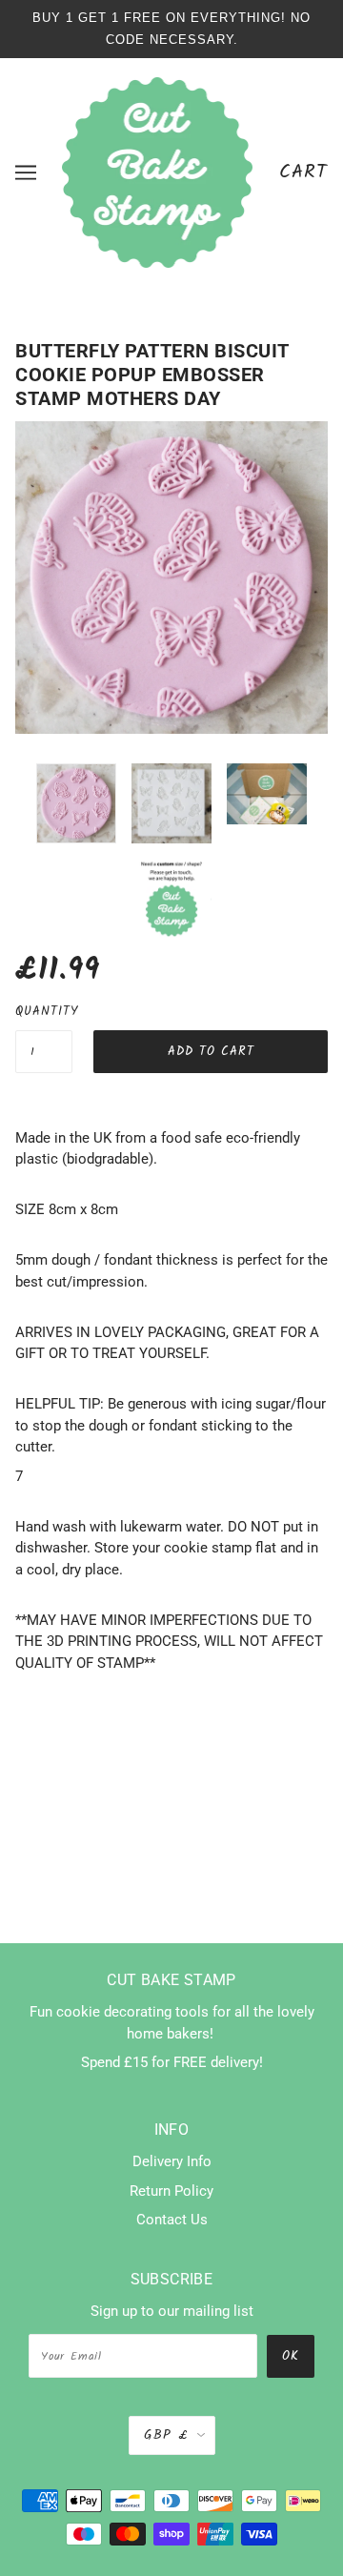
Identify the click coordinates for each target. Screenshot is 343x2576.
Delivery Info (172, 2161)
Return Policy (171, 2191)
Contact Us (172, 2220)
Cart (303, 172)
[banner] (158, 172)
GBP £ (166, 2435)
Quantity (44, 1012)
